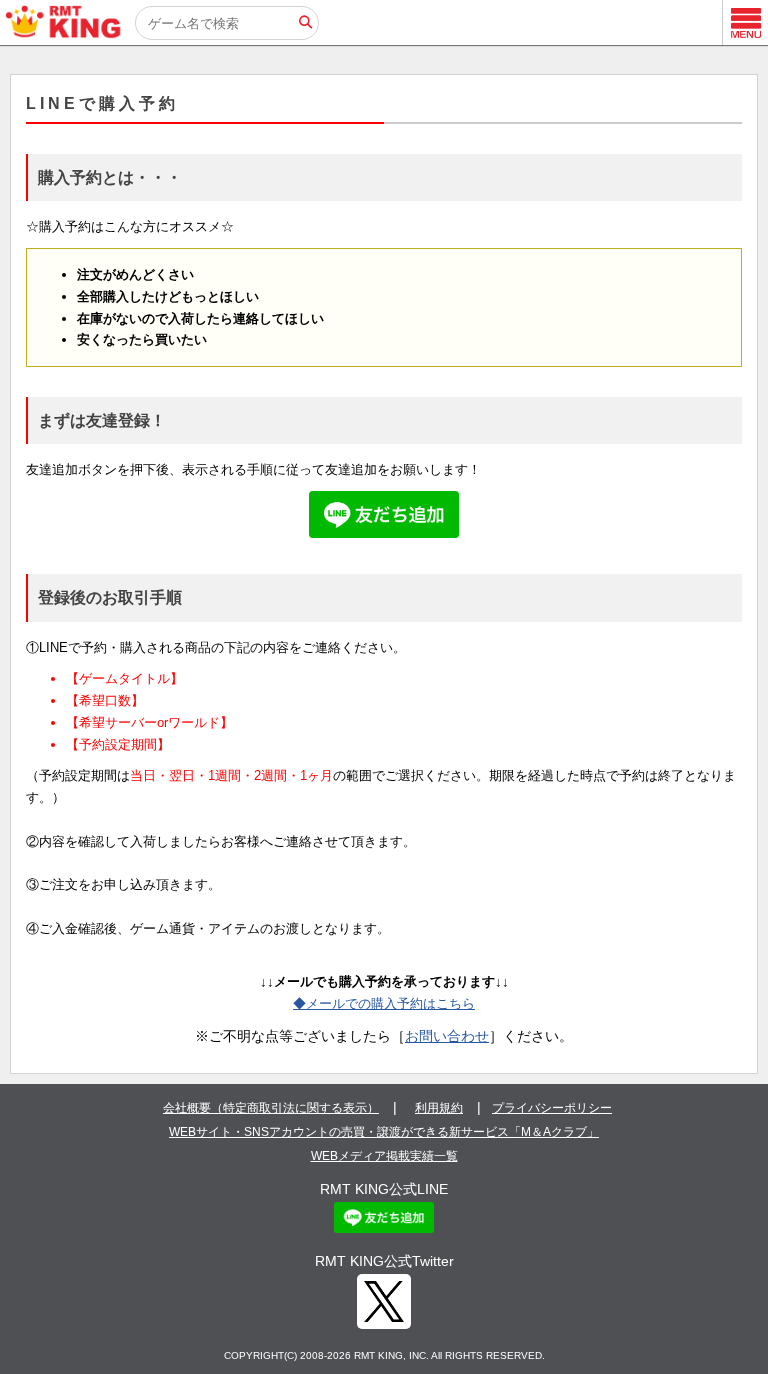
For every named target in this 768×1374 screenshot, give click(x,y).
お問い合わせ (447, 1036)
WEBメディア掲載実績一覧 (384, 1156)
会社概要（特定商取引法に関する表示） (271, 1108)
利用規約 (439, 1108)
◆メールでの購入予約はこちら (384, 1003)
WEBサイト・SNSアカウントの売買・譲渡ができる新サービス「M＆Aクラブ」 (384, 1132)
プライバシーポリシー (552, 1108)
